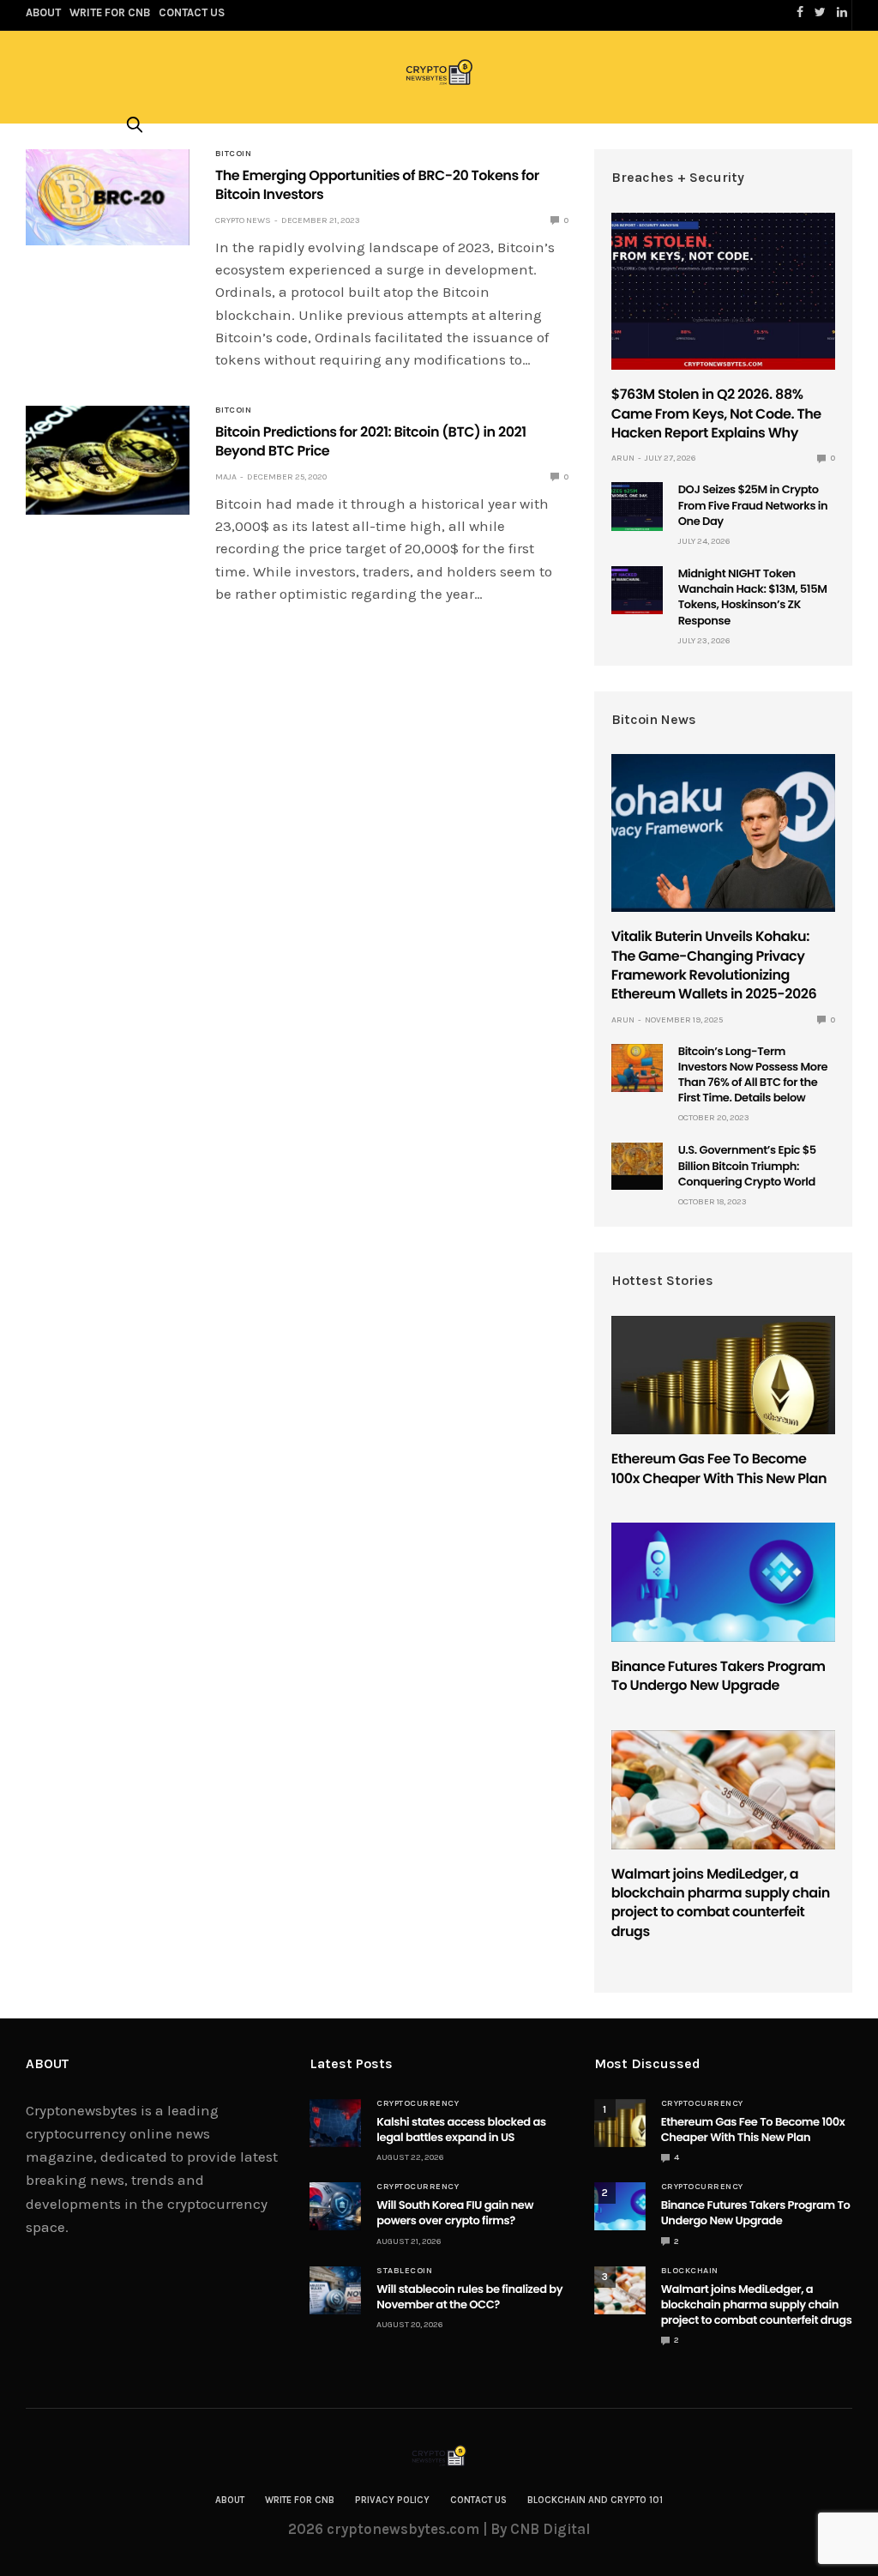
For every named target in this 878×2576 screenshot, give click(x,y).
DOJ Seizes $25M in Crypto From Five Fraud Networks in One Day (753, 505)
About (230, 2500)
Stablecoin (404, 2271)
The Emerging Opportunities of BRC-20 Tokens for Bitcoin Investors (377, 185)
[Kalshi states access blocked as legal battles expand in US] (335, 2123)
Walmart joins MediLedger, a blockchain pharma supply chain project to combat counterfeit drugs (721, 1903)
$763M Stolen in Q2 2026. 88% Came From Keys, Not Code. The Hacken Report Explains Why (716, 413)
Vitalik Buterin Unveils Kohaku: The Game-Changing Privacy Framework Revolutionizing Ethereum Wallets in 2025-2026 (714, 965)
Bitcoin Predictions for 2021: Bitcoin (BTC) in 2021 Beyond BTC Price (371, 441)
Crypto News (243, 220)
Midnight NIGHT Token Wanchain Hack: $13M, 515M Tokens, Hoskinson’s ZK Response (753, 597)
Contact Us (478, 2500)
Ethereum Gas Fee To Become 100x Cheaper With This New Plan (719, 1468)
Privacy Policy (392, 2500)
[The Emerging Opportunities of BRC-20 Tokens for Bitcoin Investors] (108, 197)
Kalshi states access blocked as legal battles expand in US (461, 2130)
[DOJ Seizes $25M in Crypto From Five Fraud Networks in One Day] (637, 506)
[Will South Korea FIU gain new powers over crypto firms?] (335, 2206)
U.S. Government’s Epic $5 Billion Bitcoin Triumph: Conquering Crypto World (747, 1165)
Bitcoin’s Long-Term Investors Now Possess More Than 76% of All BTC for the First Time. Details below (753, 1075)
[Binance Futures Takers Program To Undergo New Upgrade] (723, 1582)
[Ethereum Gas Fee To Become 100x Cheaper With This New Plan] (723, 1375)
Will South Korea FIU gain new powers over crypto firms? (455, 2213)
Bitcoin (234, 154)
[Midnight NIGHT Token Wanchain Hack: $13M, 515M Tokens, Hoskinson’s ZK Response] (637, 590)
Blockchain (690, 2271)
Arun (623, 458)
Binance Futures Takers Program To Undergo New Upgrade (719, 1676)
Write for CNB (300, 2500)
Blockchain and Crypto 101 (595, 2500)
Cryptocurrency (418, 2103)
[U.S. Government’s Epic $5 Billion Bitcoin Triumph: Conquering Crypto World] (637, 1159)
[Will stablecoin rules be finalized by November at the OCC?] (335, 2290)
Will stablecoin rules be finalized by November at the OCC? (469, 2297)
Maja (226, 477)
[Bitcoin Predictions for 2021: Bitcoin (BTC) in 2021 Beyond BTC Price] (108, 460)
